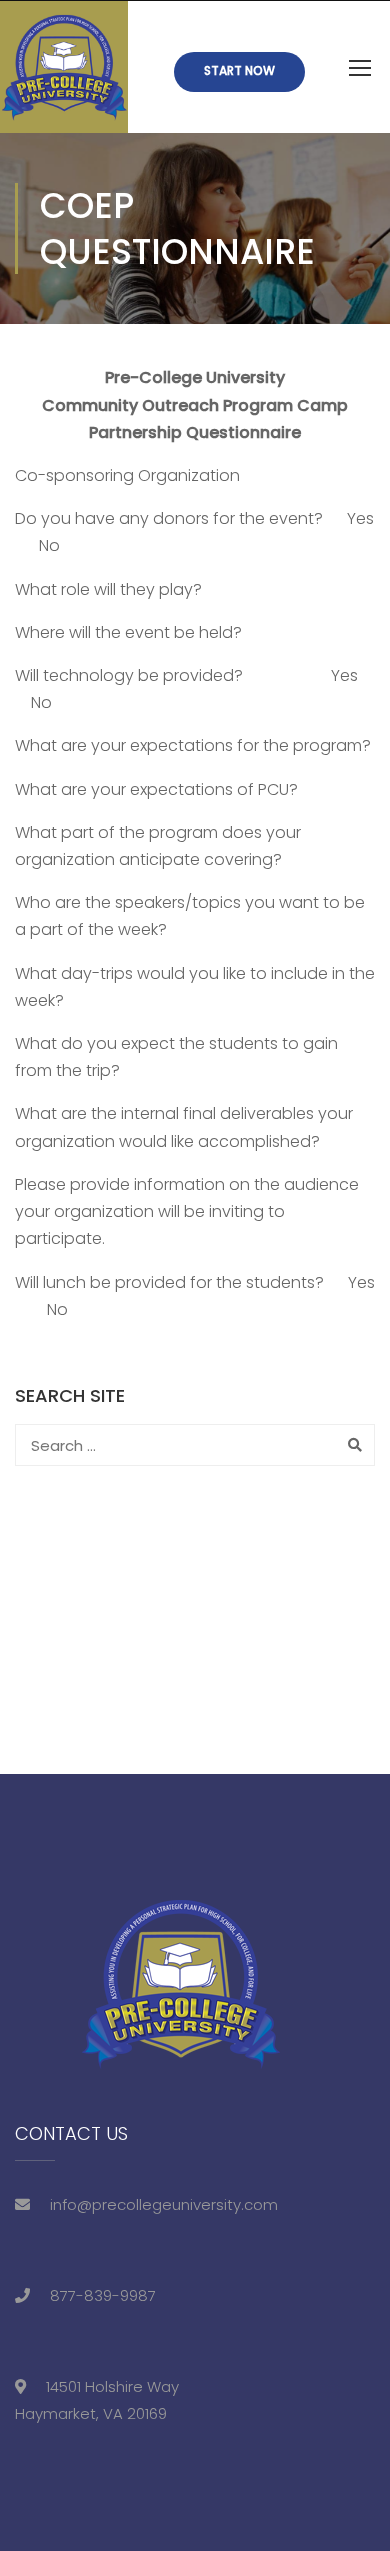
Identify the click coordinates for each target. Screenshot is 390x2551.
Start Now (239, 70)
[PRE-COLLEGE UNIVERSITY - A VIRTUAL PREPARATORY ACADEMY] (64, 67)
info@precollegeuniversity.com (164, 2204)
